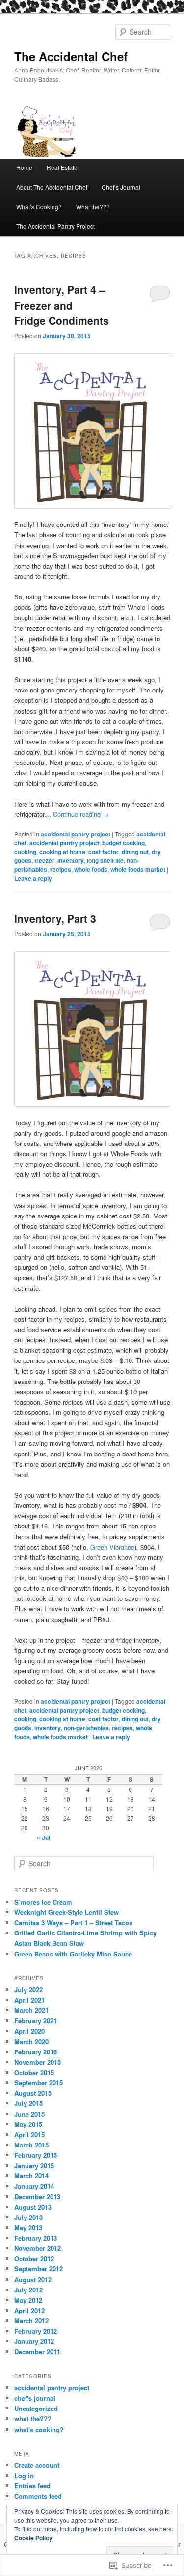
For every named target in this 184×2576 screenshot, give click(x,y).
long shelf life (105, 860)
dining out (135, 852)
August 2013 (33, 2207)
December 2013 (37, 2197)
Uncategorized (36, 2408)
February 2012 (36, 2331)
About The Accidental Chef (52, 187)
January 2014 (34, 2186)
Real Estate (62, 167)
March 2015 (31, 2145)
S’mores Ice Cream (43, 1902)
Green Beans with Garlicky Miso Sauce (73, 1954)
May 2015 (28, 2124)
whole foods (91, 869)
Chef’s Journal (121, 187)
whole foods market (138, 869)
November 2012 (38, 2248)
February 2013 (36, 2238)
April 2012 (29, 2310)
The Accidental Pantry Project (55, 226)
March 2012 (31, 2321)
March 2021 (31, 2010)
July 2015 (28, 2103)
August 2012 (33, 2279)
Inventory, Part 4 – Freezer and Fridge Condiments (62, 305)
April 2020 (29, 2031)
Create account (37, 2465)
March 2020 (31, 2041)
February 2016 (36, 2052)
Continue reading (81, 814)
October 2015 (34, 2072)
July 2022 (28, 1990)
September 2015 (39, 2083)
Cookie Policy (33, 2538)
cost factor (104, 852)
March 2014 (31, 2176)
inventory (71, 860)
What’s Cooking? (39, 206)
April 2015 (29, 2135)
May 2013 (28, 2228)
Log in (24, 2475)
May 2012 (28, 2300)
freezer (44, 860)
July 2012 (28, 2290)
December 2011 (37, 2351)
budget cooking (123, 843)
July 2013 (28, 2217)
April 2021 (29, 2000)
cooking (25, 852)
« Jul (43, 1837)
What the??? (93, 206)
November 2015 (38, 2062)
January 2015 (34, 2165)
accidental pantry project (76, 834)
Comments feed (38, 2496)
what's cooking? (39, 2429)
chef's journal (35, 2398)
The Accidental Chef (71, 56)
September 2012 (39, 2269)
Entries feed (32, 2486)
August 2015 (33, 2093)
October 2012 (34, 2258)
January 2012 (34, 2341)
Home (24, 167)
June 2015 (29, 2114)
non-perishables (86, 1728)
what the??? (33, 2419)
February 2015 (36, 2155)
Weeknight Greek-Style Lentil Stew (66, 1912)
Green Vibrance (112, 1547)
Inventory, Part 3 (55, 918)
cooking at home (62, 852)
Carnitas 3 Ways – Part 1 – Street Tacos (73, 1922)
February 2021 (36, 2020)
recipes (61, 869)
